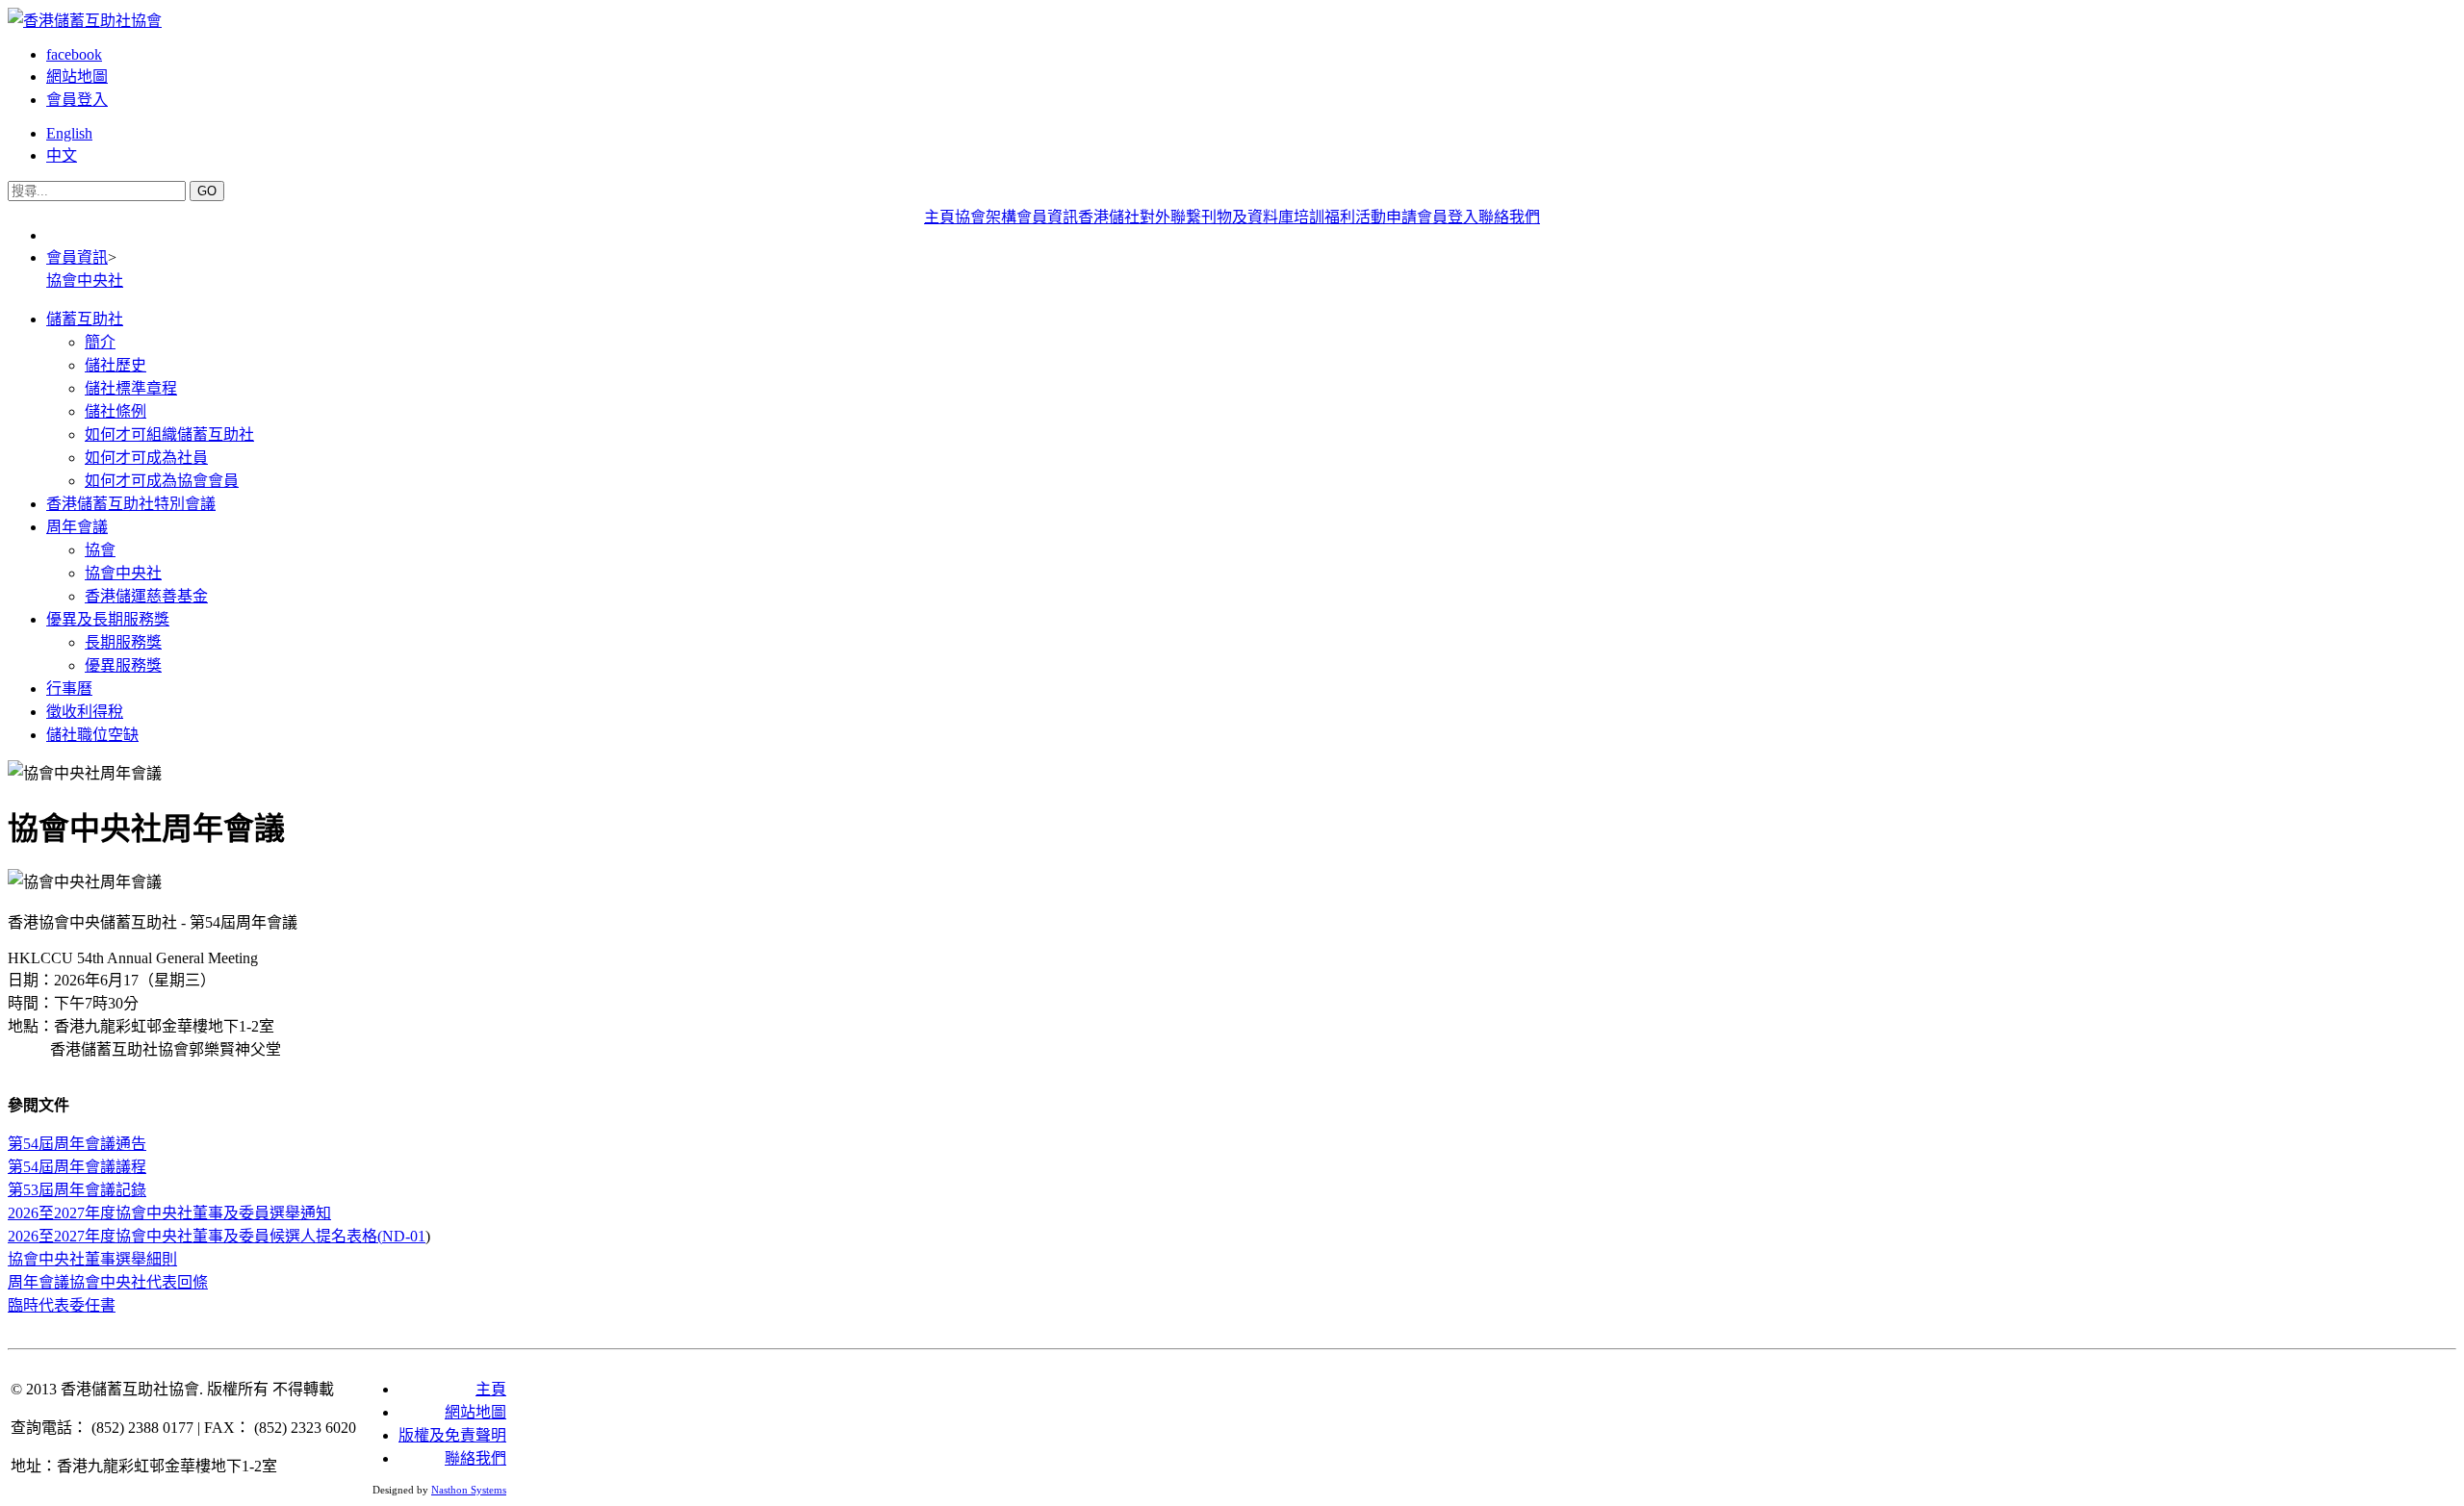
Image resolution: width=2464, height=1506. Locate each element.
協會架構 (986, 217)
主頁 (939, 217)
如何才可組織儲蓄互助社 (169, 434)
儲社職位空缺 (92, 735)
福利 (1340, 217)
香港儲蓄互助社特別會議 (131, 504)
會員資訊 (1047, 217)
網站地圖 (77, 77)
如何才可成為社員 (146, 458)
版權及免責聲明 (452, 1435)
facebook (74, 54)
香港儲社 (1109, 217)
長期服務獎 (123, 642)
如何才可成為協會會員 (162, 481)
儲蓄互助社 (85, 319)
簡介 (100, 342)
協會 (100, 550)
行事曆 (69, 689)
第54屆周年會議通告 (77, 1144)
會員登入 (77, 100)
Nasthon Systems (469, 1490)
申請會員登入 (1432, 217)
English (69, 133)
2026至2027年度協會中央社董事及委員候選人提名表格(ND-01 (217, 1236)
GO (207, 191)
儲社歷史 (115, 365)
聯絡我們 (1509, 217)
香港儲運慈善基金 (146, 596)
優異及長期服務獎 (108, 619)
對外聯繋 (1170, 217)
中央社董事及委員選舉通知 (169, 1213)
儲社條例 (115, 411)
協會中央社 (85, 281)
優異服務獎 (123, 665)
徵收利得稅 (85, 712)
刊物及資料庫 (1247, 217)
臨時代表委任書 (62, 1305)
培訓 (1309, 217)
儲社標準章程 (131, 388)
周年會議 (77, 527)
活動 (1371, 217)
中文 (62, 155)
